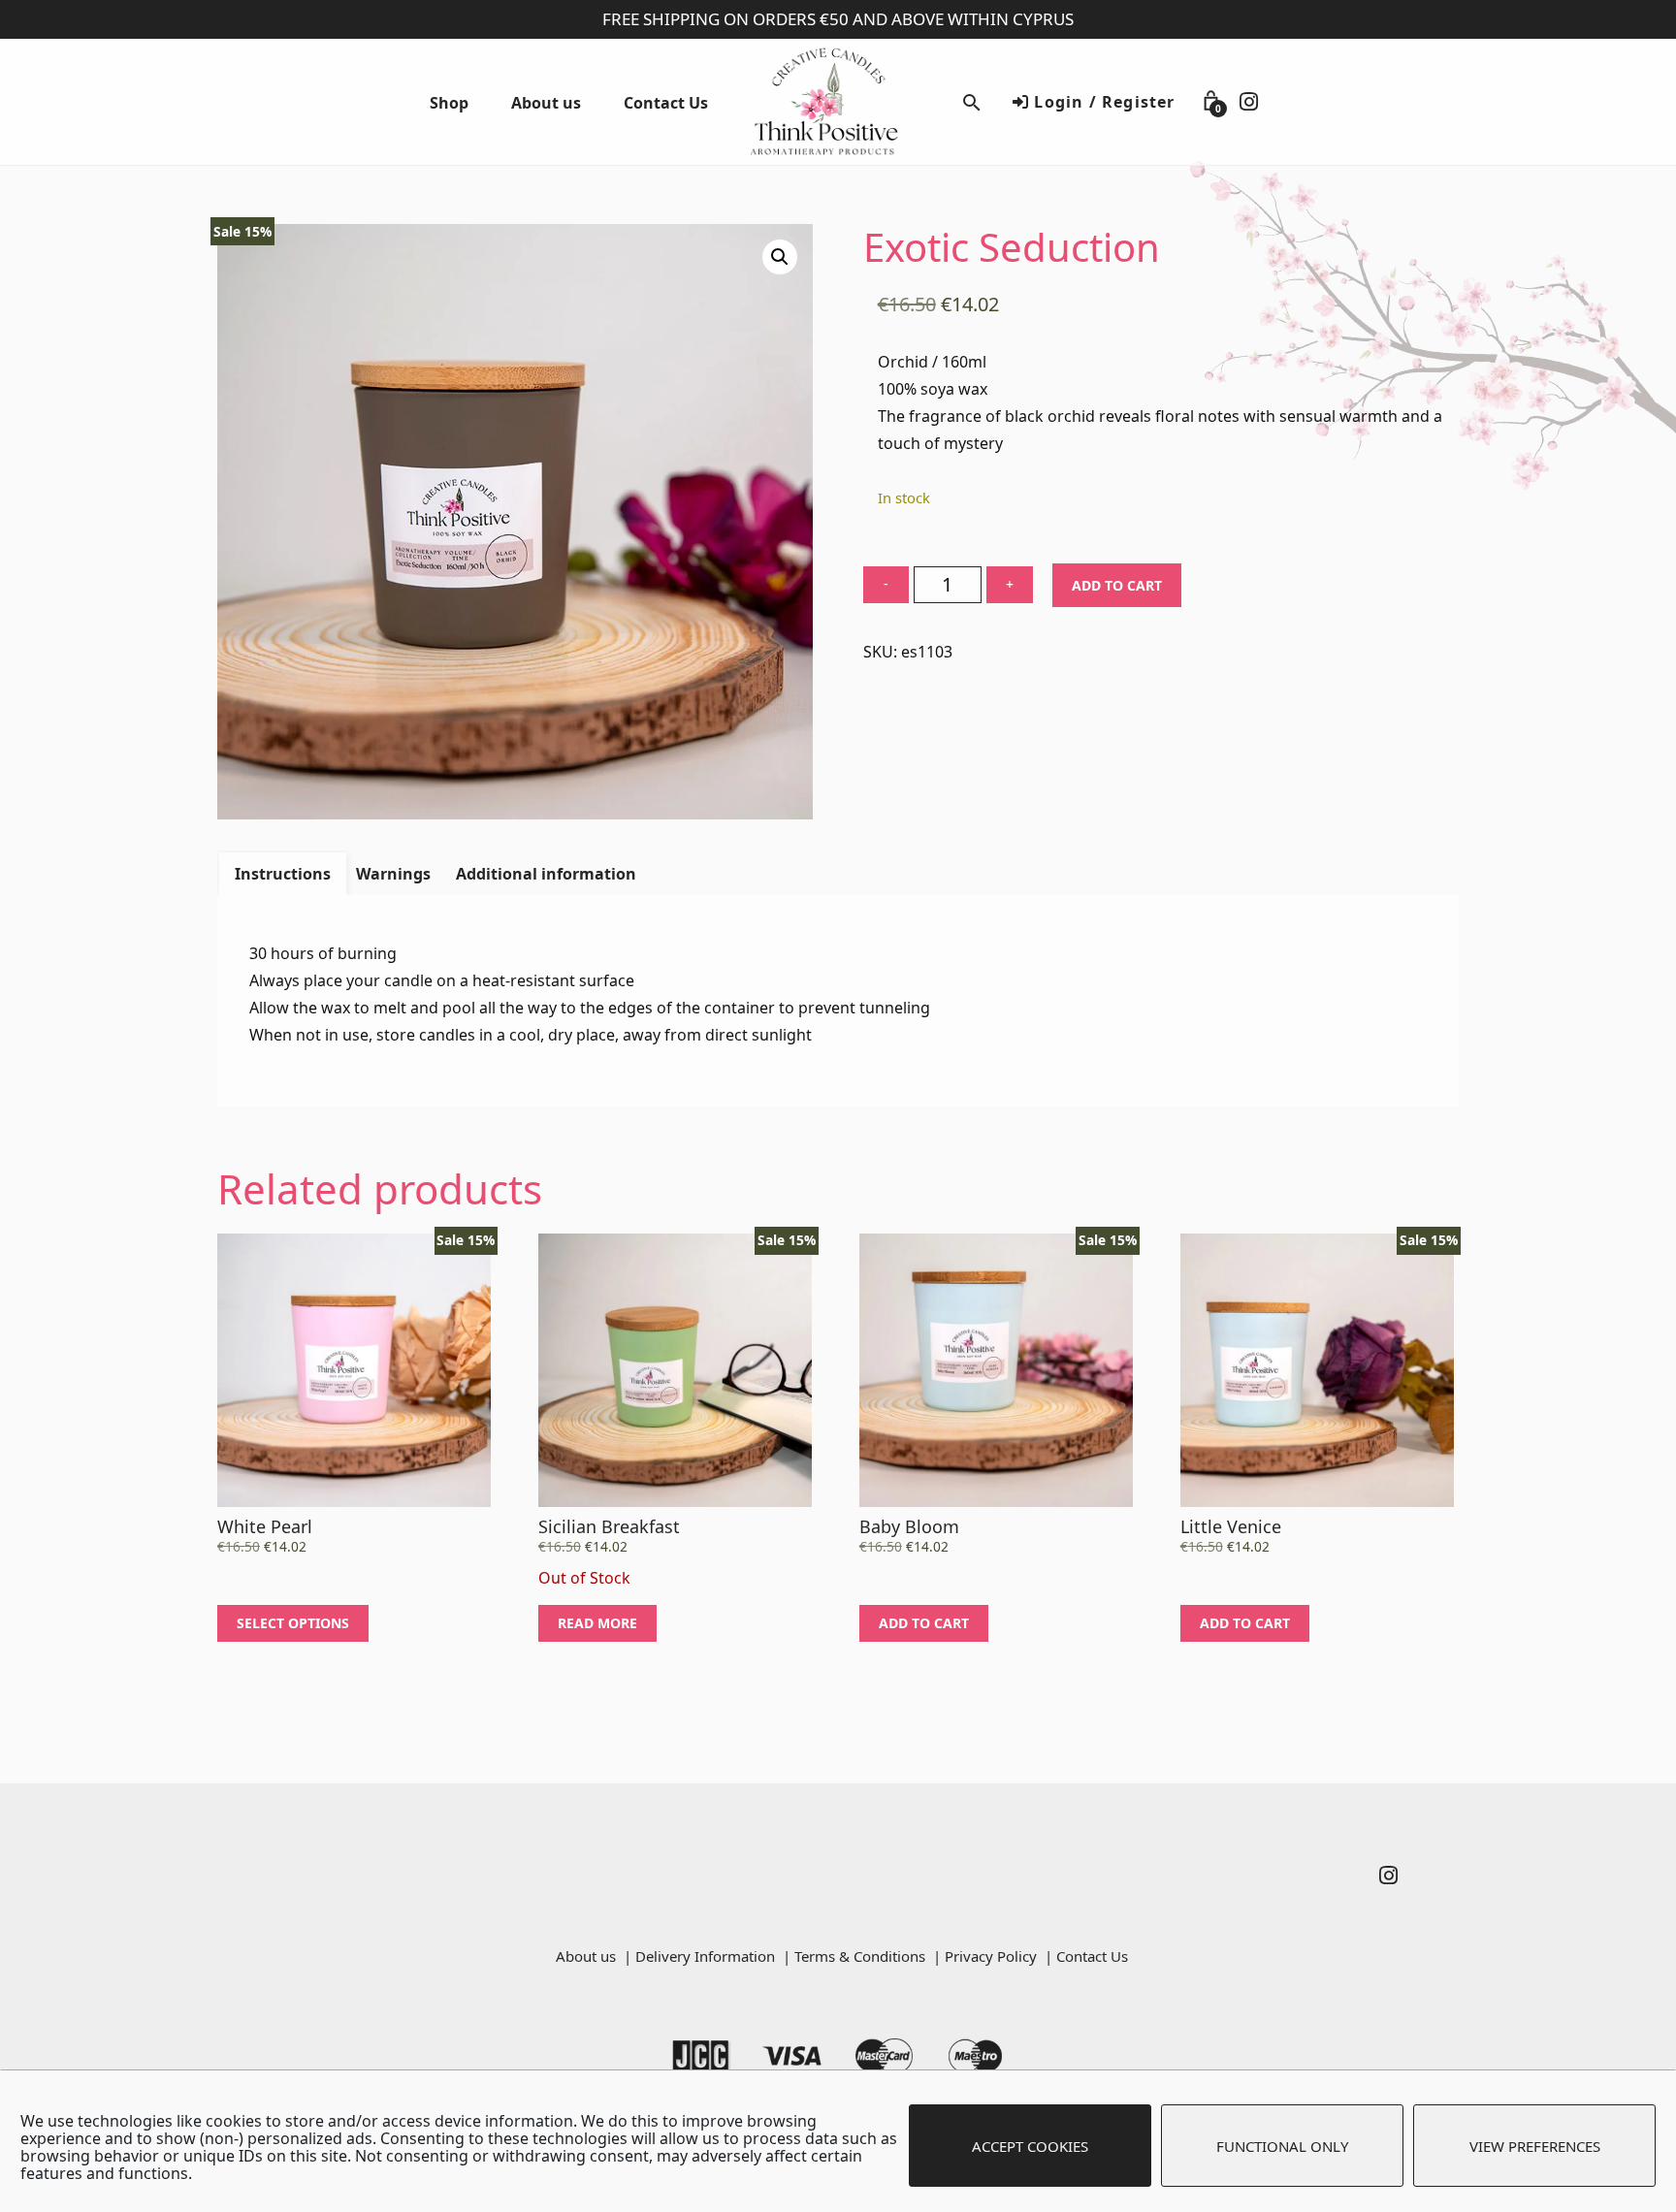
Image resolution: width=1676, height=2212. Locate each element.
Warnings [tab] (393, 874)
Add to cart (1117, 585)
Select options (293, 1623)
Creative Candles (838, 102)
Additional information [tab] (546, 874)
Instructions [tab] (283, 874)
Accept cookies (1030, 2146)
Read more (597, 1623)
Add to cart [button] (924, 1623)
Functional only (1282, 2146)
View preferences (1535, 2146)
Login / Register (1102, 102)
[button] (780, 257)
